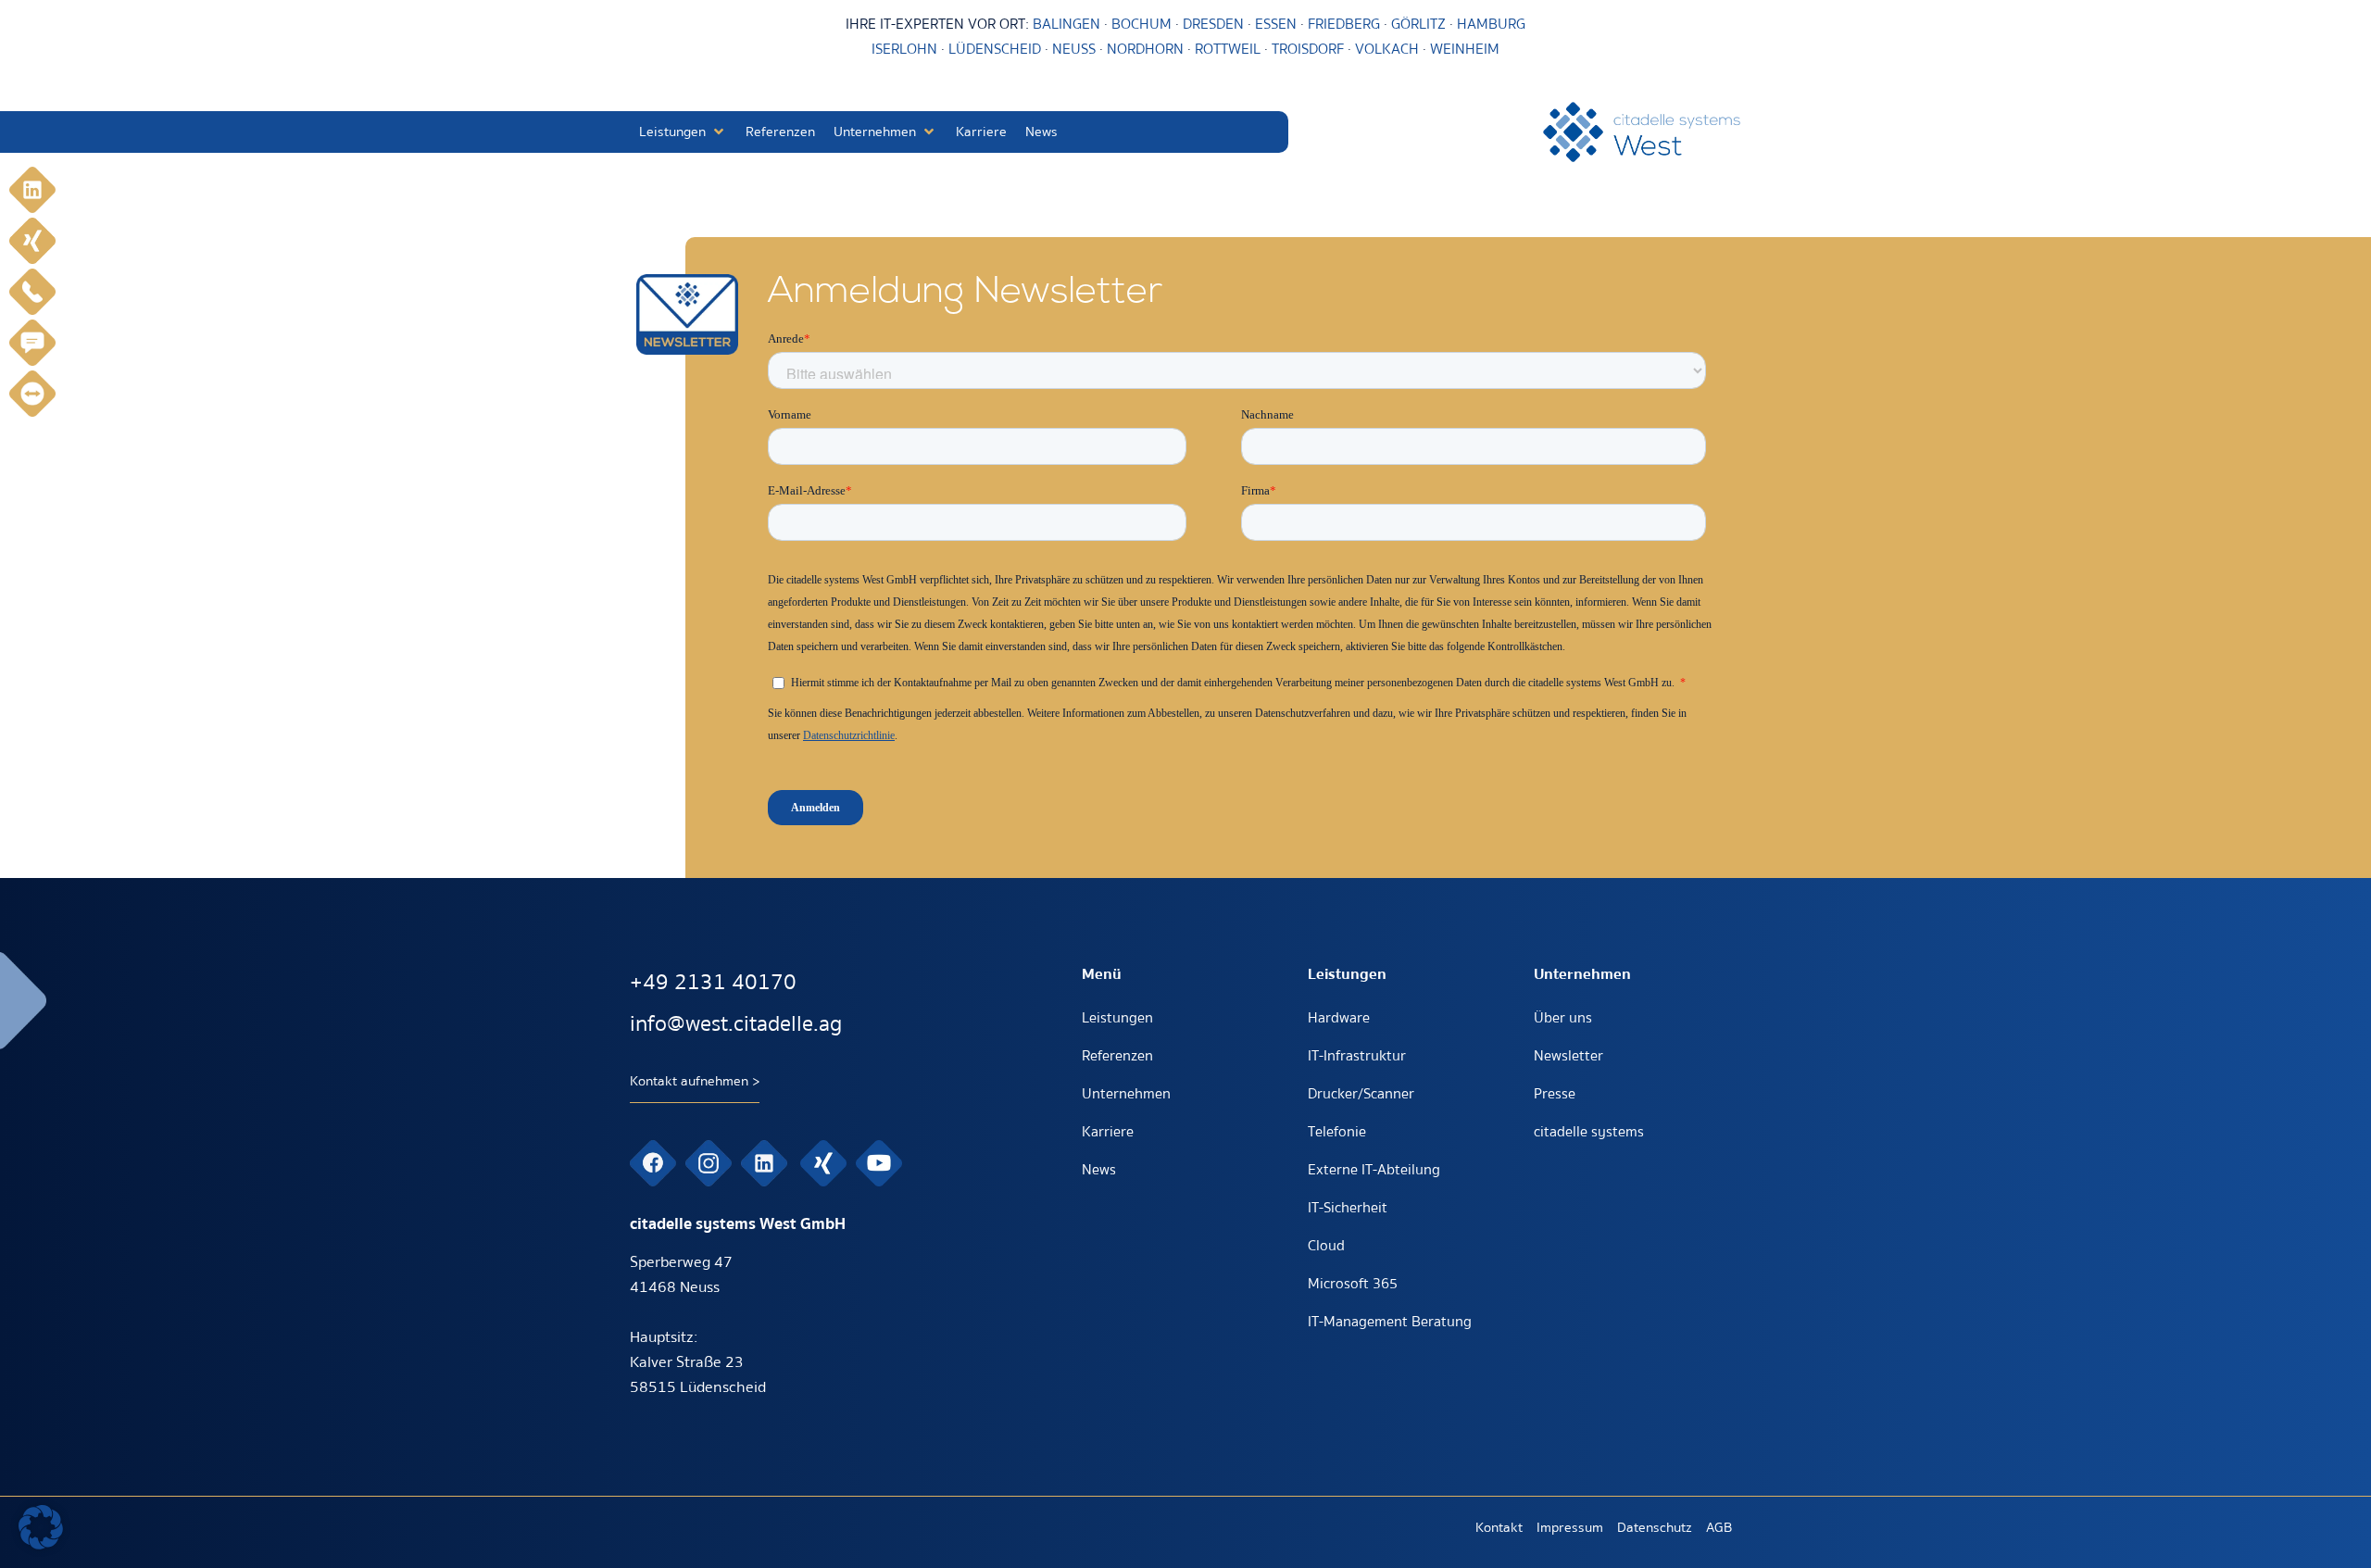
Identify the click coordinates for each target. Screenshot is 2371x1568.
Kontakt (1499, 1527)
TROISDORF (1308, 49)
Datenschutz (1655, 1527)
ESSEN (1276, 24)
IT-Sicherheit (1348, 1208)
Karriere (1108, 1132)
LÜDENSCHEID (995, 49)
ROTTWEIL (1228, 49)
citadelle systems (1589, 1132)
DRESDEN (1213, 24)
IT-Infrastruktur (1357, 1056)
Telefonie (1337, 1132)
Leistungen (1117, 1018)
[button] (683, 132)
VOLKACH (1389, 49)
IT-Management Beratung (1390, 1322)
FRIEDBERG (1344, 24)
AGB (1719, 1527)
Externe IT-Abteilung (1374, 1170)
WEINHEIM (1465, 49)
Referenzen (1117, 1056)
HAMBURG (1491, 24)
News (1099, 1170)
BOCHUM (1142, 24)
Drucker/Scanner (1361, 1094)
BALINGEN (1066, 24)
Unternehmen (1126, 1094)
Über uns (1563, 1018)
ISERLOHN (904, 49)
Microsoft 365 (1353, 1284)
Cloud (1326, 1246)
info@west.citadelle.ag (736, 1024)
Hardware (1339, 1018)
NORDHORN (1145, 49)
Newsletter (1568, 1056)
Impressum (1570, 1527)
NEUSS (1074, 49)
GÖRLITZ (1420, 24)
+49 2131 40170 (713, 982)
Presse (1555, 1094)
